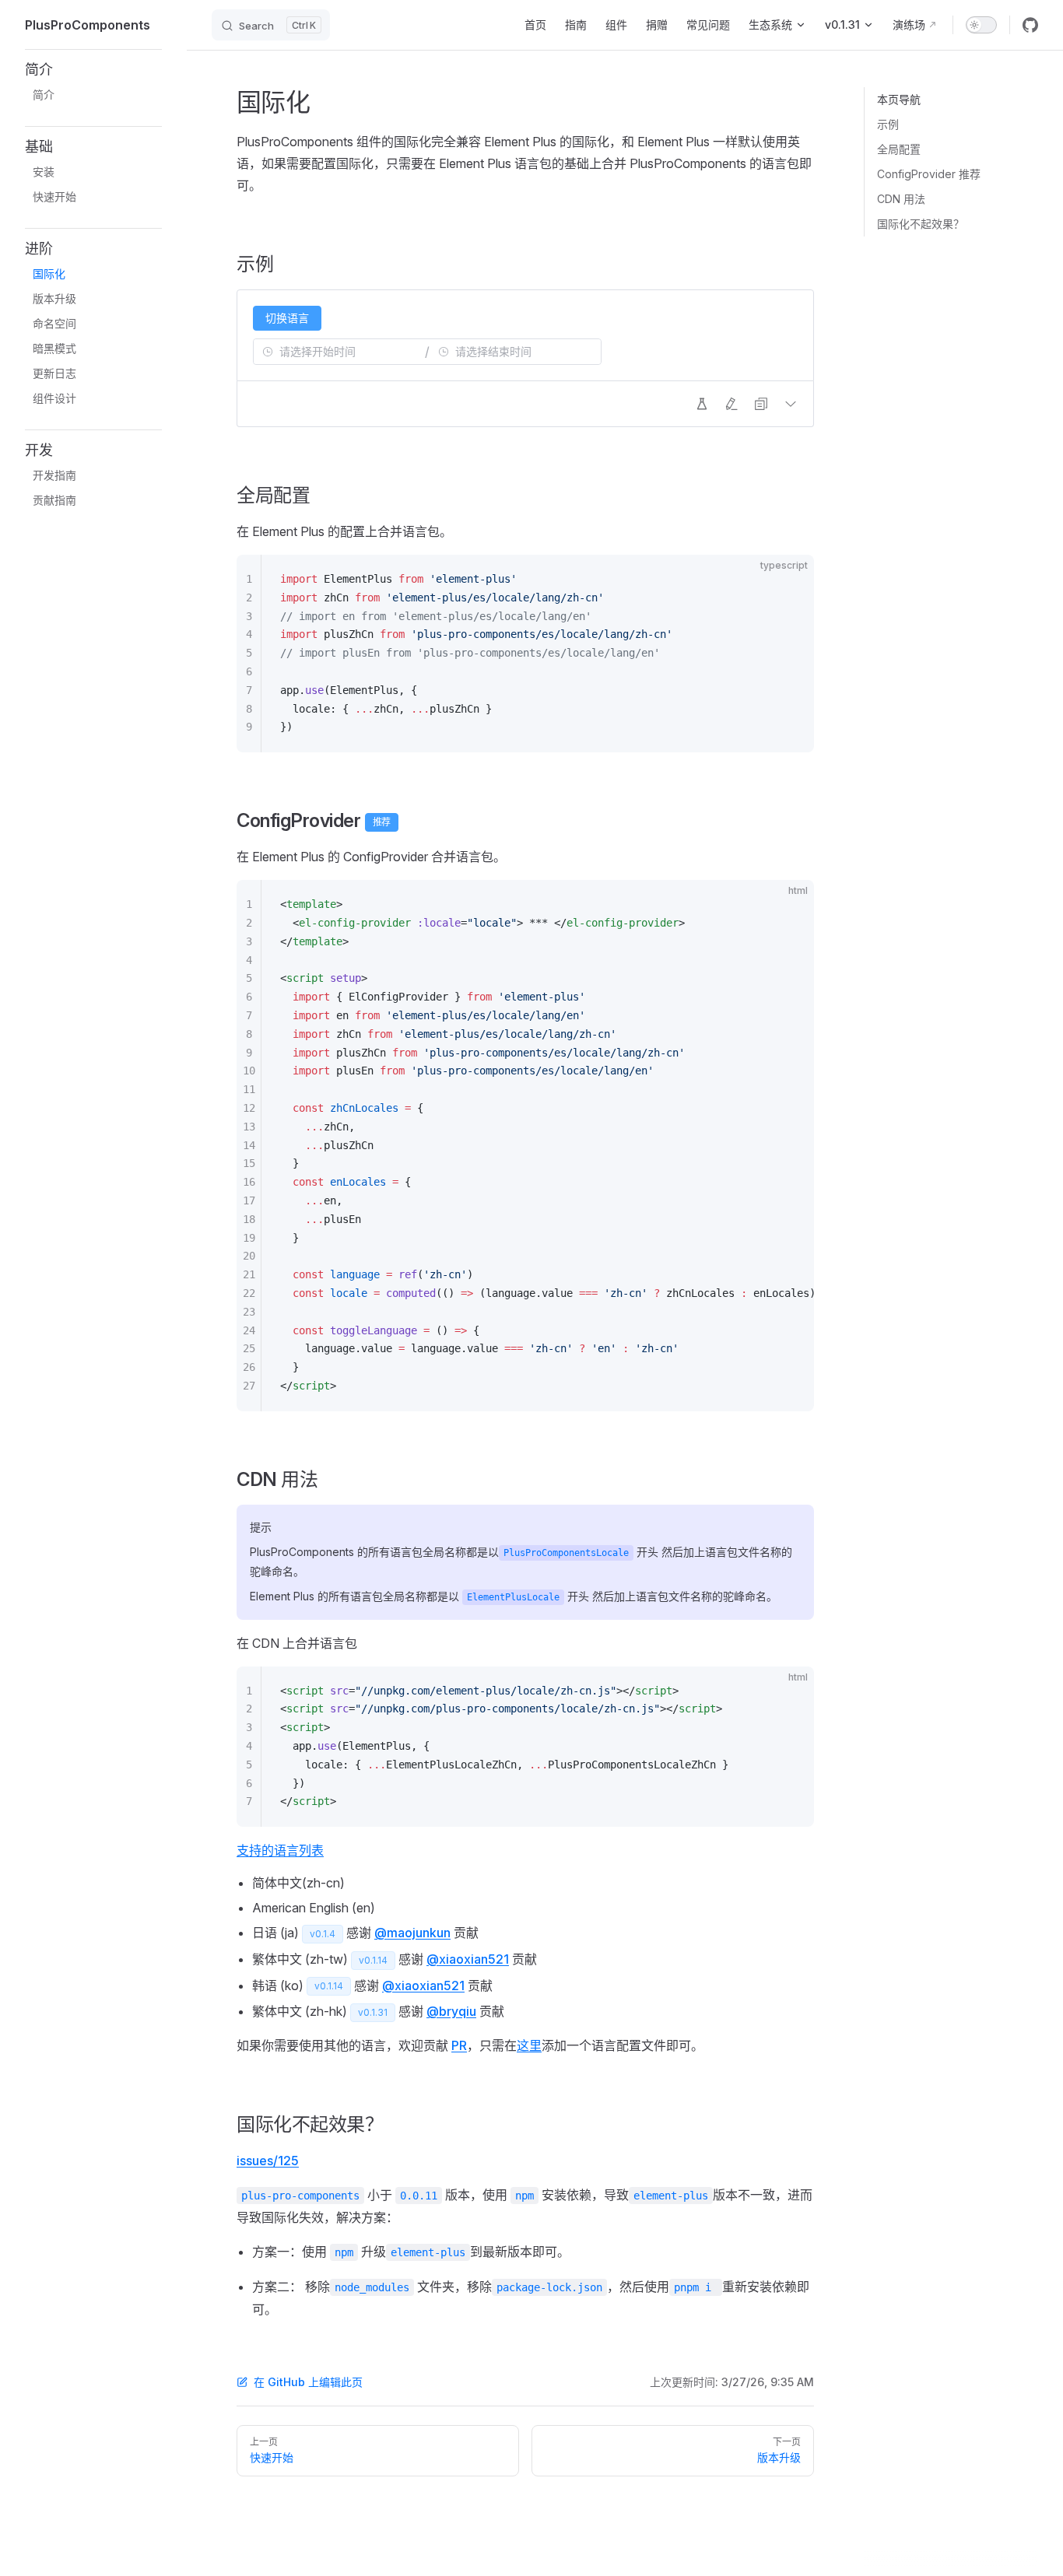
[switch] (981, 25)
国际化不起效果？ (921, 224)
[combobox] (339, 352)
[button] (93, 70)
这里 (529, 2045)
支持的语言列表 (280, 1850)
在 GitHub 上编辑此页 (308, 2382)
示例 (888, 124)
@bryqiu (451, 2011)
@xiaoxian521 (468, 1959)
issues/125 (268, 2161)
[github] (1030, 25)
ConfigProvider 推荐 (929, 174)
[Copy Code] (789, 580)
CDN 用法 (901, 199)
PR (459, 2045)
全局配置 (899, 149)
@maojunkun (412, 1933)
